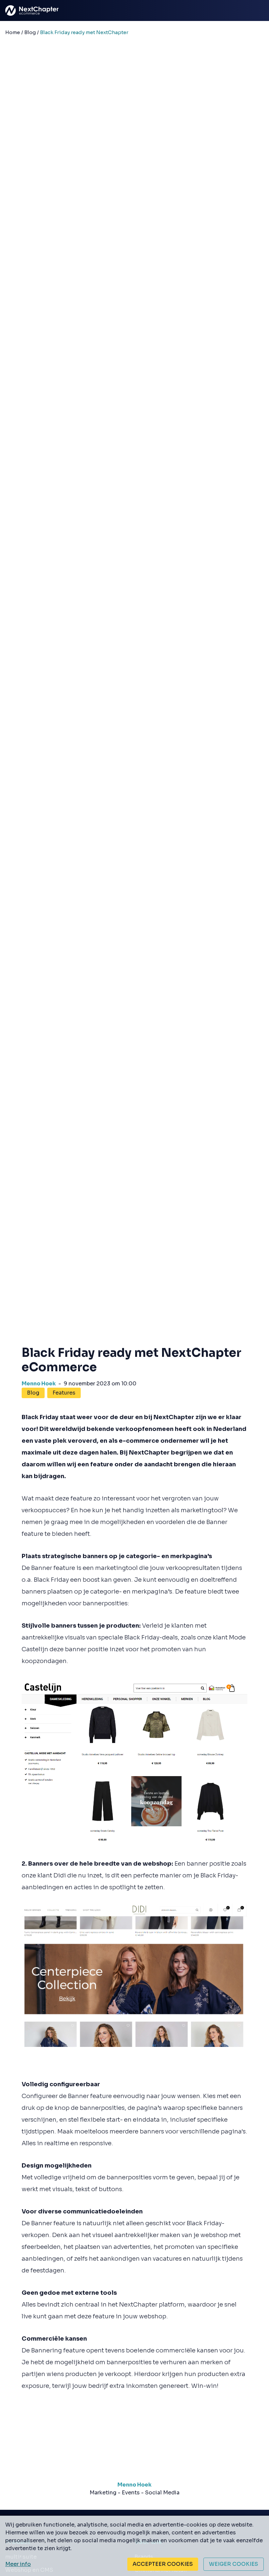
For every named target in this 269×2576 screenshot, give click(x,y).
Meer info (18, 2564)
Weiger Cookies (234, 2564)
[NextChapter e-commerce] (16, 10)
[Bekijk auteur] (134, 2463)
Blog (33, 1393)
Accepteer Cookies (163, 2564)
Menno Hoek (39, 1384)
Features (64, 1393)
